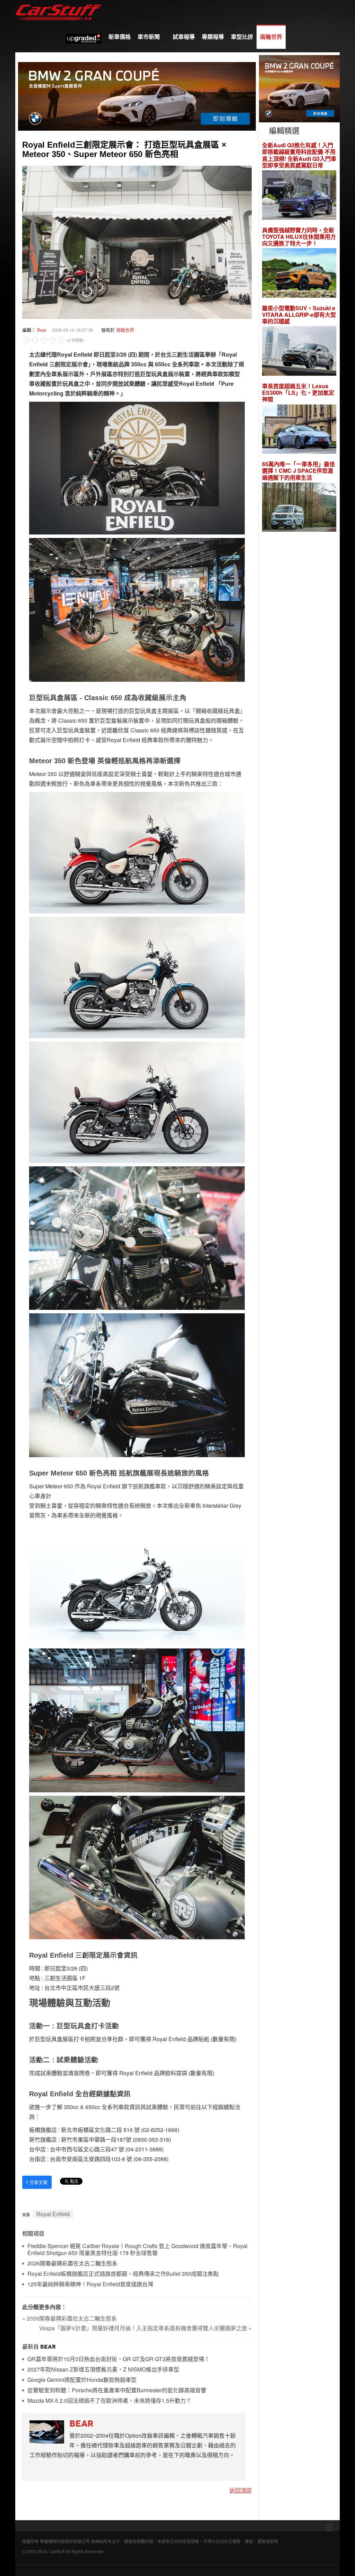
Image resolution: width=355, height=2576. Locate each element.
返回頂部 (241, 2490)
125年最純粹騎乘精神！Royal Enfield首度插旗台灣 (90, 2284)
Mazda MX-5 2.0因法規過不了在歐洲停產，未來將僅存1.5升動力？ (109, 2401)
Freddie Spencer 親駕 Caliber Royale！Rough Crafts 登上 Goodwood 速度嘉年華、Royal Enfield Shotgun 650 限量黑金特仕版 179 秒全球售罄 (137, 2250)
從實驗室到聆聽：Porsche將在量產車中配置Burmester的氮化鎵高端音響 (117, 2390)
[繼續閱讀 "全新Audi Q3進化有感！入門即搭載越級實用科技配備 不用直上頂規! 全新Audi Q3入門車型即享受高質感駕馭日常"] (299, 196)
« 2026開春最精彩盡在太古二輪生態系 (70, 2318)
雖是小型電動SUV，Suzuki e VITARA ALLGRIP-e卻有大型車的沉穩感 (299, 315)
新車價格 (120, 37)
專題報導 (213, 37)
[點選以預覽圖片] (137, 241)
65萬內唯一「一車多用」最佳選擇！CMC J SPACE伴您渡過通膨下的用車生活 (298, 471)
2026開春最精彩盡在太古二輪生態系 (72, 2264)
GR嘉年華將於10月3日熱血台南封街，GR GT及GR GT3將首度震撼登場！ (119, 2359)
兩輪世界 (271, 37)
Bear (42, 330)
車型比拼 (242, 37)
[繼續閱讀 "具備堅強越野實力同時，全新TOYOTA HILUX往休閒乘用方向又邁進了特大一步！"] (299, 274)
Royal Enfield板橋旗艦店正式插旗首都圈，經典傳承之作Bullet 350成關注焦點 (123, 2274)
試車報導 (184, 37)
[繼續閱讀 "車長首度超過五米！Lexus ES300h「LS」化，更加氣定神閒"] (299, 430)
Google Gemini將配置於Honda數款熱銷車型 (82, 2380)
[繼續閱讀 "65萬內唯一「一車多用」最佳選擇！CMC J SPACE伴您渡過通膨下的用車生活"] (299, 508)
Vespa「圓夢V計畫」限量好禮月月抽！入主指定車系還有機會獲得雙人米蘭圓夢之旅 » (145, 2328)
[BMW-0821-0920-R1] (299, 88)
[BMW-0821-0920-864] (137, 95)
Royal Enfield (53, 2214)
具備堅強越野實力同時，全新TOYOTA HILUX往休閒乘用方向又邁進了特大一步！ (299, 237)
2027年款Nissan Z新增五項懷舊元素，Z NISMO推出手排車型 (103, 2370)
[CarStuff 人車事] (59, 3)
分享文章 (37, 2182)
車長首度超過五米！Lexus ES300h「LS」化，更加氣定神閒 (298, 393)
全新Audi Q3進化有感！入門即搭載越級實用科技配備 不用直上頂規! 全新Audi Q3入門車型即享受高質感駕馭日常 (299, 155)
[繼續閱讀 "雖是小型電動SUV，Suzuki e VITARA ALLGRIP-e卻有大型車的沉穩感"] (299, 352)
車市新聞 (149, 37)
